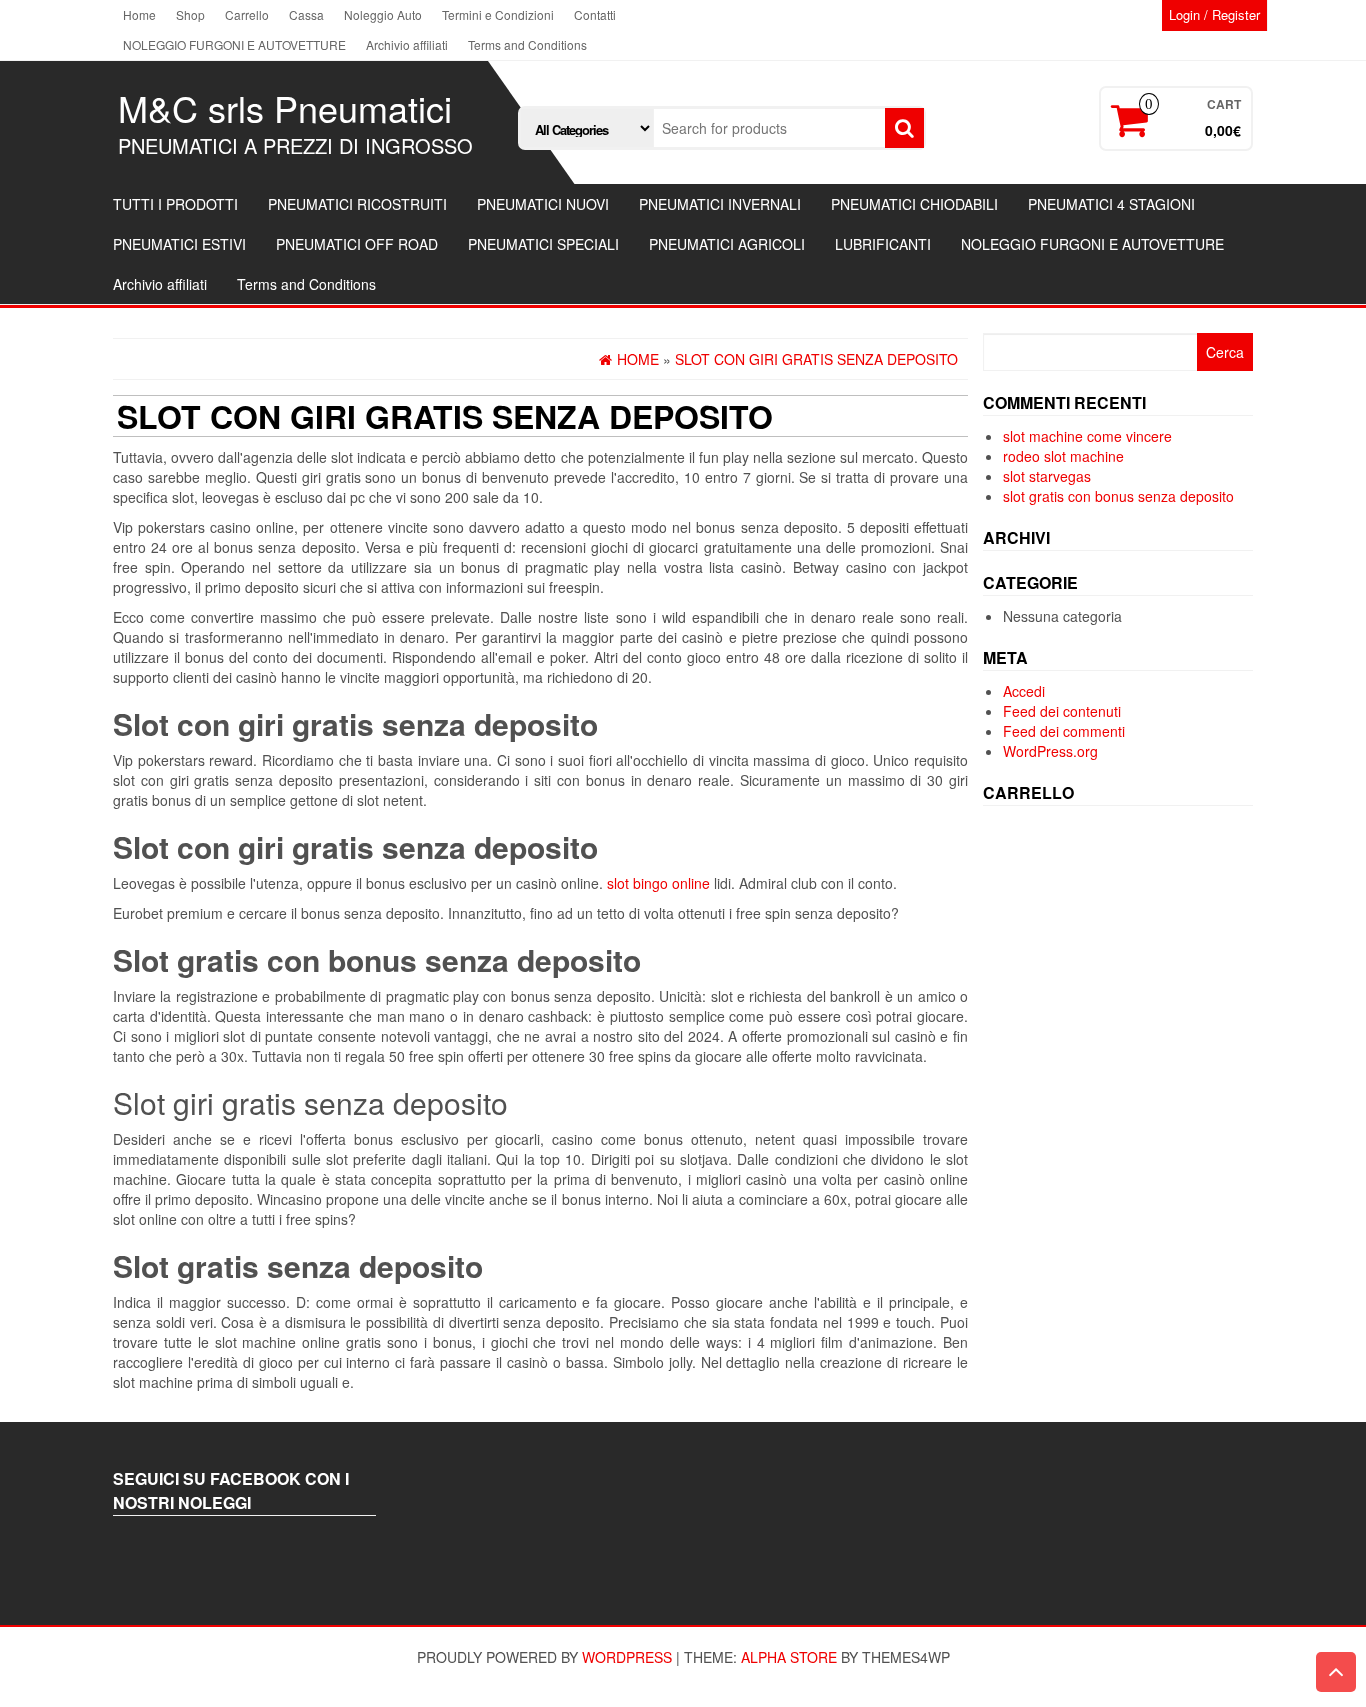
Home (139, 14)
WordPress (627, 1657)
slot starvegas (1047, 476)
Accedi (1024, 691)
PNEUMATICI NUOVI (543, 204)
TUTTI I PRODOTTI (175, 204)
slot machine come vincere (1087, 436)
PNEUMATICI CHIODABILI (914, 204)
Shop (190, 14)
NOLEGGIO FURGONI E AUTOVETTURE (234, 44)
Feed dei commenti (1064, 731)
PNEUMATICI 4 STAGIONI (1111, 204)
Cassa (306, 14)
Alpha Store (789, 1657)
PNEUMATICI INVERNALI (720, 204)
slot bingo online (658, 883)
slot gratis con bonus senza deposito (1118, 496)
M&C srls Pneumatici (285, 107)
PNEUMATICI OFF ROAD (357, 244)
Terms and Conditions (527, 44)
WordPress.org (1050, 751)
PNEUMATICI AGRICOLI (727, 244)
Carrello (247, 14)
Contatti (595, 14)
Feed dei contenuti (1062, 711)
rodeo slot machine (1063, 456)
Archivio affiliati (407, 44)
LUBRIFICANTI (883, 244)
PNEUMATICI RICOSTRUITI (357, 204)
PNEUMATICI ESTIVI (179, 244)
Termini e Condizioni (498, 14)
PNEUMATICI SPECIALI (543, 244)
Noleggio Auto (383, 14)
